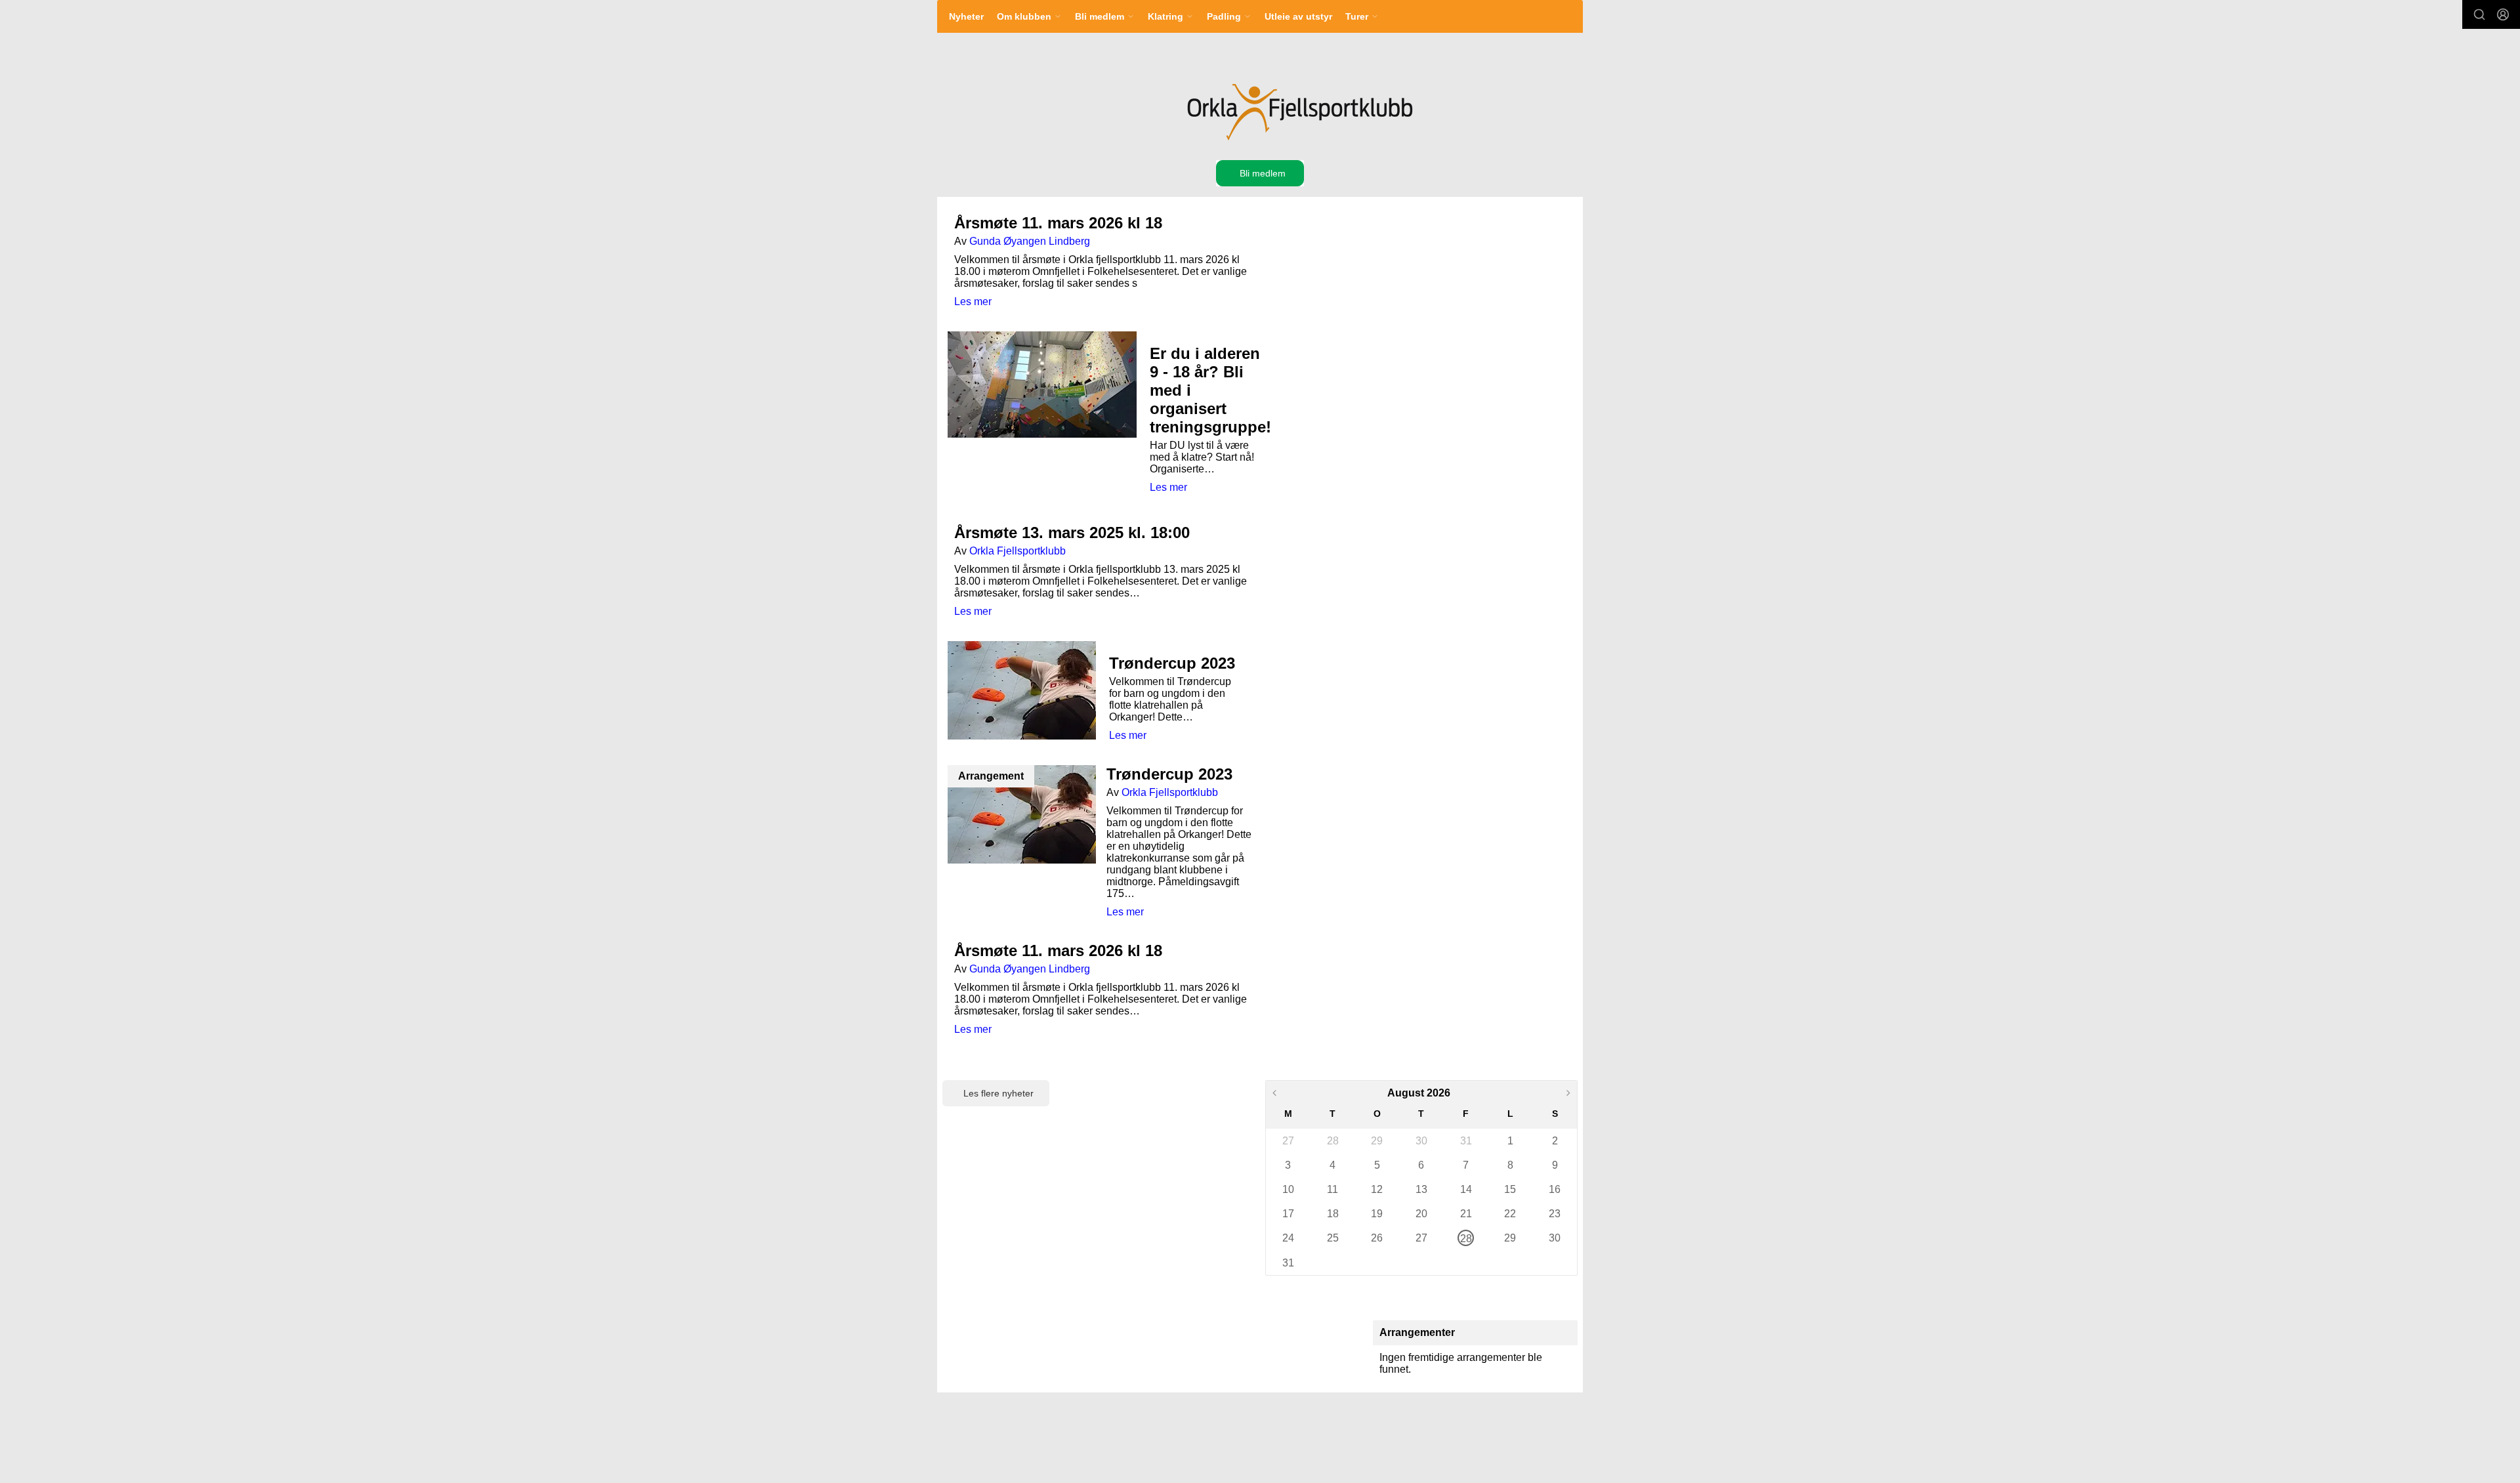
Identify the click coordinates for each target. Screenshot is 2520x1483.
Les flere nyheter (998, 1093)
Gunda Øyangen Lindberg (1030, 241)
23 (1555, 1214)
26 (1377, 1238)
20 (1421, 1214)
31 (1466, 1141)
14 (1466, 1189)
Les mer (973, 302)
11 (1333, 1189)
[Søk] (2479, 14)
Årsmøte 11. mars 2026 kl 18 (1058, 223)
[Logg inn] (2503, 14)
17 (1288, 1214)
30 (1421, 1141)
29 (1377, 1141)
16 (1555, 1189)
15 (1510, 1189)
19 (1377, 1214)
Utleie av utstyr (1298, 16)
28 (1333, 1141)
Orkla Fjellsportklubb (1018, 551)
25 (1333, 1238)
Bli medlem (1263, 173)
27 (1288, 1141)
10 (1288, 1189)
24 (1288, 1238)
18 (1333, 1214)
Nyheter (966, 16)
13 (1421, 1189)
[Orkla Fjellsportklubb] (1298, 112)
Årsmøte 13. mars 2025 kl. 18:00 (1072, 533)
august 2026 (1419, 1093)
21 (1466, 1214)
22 (1510, 1214)
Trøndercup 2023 (1172, 663)
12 (1377, 1189)
